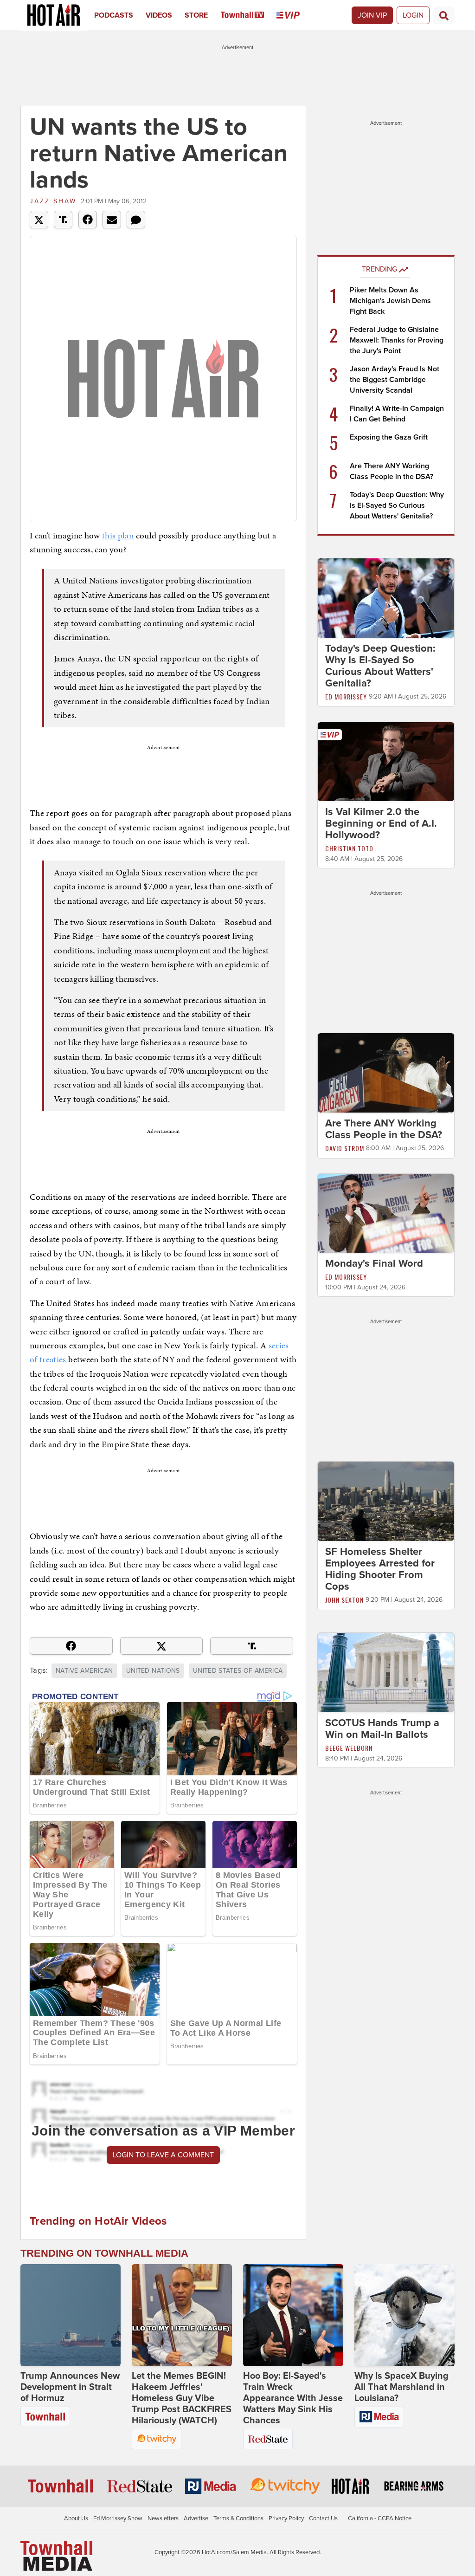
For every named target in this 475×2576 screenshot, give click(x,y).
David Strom (345, 1148)
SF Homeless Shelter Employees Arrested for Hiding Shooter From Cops (380, 1569)
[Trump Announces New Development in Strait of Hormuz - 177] (71, 2315)
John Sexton (344, 1600)
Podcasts (114, 15)
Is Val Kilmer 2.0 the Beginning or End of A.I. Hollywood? (381, 823)
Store (196, 15)
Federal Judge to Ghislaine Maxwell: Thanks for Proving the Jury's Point (397, 340)
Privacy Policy (286, 2518)
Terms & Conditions (238, 2518)
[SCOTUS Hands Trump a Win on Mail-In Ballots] (386, 1672)
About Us (76, 2518)
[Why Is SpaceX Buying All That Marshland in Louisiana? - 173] (404, 2315)
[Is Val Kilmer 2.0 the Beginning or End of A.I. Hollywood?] (386, 761)
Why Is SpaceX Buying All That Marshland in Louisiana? (401, 2387)
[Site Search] (444, 15)
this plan (118, 535)
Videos (159, 15)
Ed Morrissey (346, 696)
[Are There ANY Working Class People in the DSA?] (386, 1072)
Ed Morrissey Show (118, 2518)
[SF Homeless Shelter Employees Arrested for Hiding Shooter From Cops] (386, 1501)
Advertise (196, 2518)
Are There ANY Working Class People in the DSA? (384, 1129)
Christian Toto (349, 848)
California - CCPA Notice (380, 2518)
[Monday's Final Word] (386, 1213)
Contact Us (323, 2518)
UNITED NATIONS (153, 1671)
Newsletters (163, 2518)
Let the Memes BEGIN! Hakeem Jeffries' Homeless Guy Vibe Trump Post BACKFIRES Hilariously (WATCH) (182, 2398)
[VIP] (294, 15)
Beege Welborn (349, 1748)
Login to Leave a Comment (163, 2155)
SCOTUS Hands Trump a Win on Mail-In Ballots (382, 1729)
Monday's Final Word (374, 1263)
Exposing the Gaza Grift (389, 437)
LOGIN (413, 15)
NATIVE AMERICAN (84, 1671)
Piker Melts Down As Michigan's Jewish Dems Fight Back (390, 301)
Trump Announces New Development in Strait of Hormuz (70, 2387)
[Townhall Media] (56, 2556)
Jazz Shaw (53, 201)
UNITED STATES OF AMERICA (238, 1671)
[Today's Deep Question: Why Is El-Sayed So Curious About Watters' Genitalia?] (386, 597)
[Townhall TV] (249, 15)
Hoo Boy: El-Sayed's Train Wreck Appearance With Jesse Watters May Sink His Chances (293, 2398)
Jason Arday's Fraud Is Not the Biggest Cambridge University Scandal (395, 380)
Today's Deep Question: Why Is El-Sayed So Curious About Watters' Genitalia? (397, 505)
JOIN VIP (372, 15)
